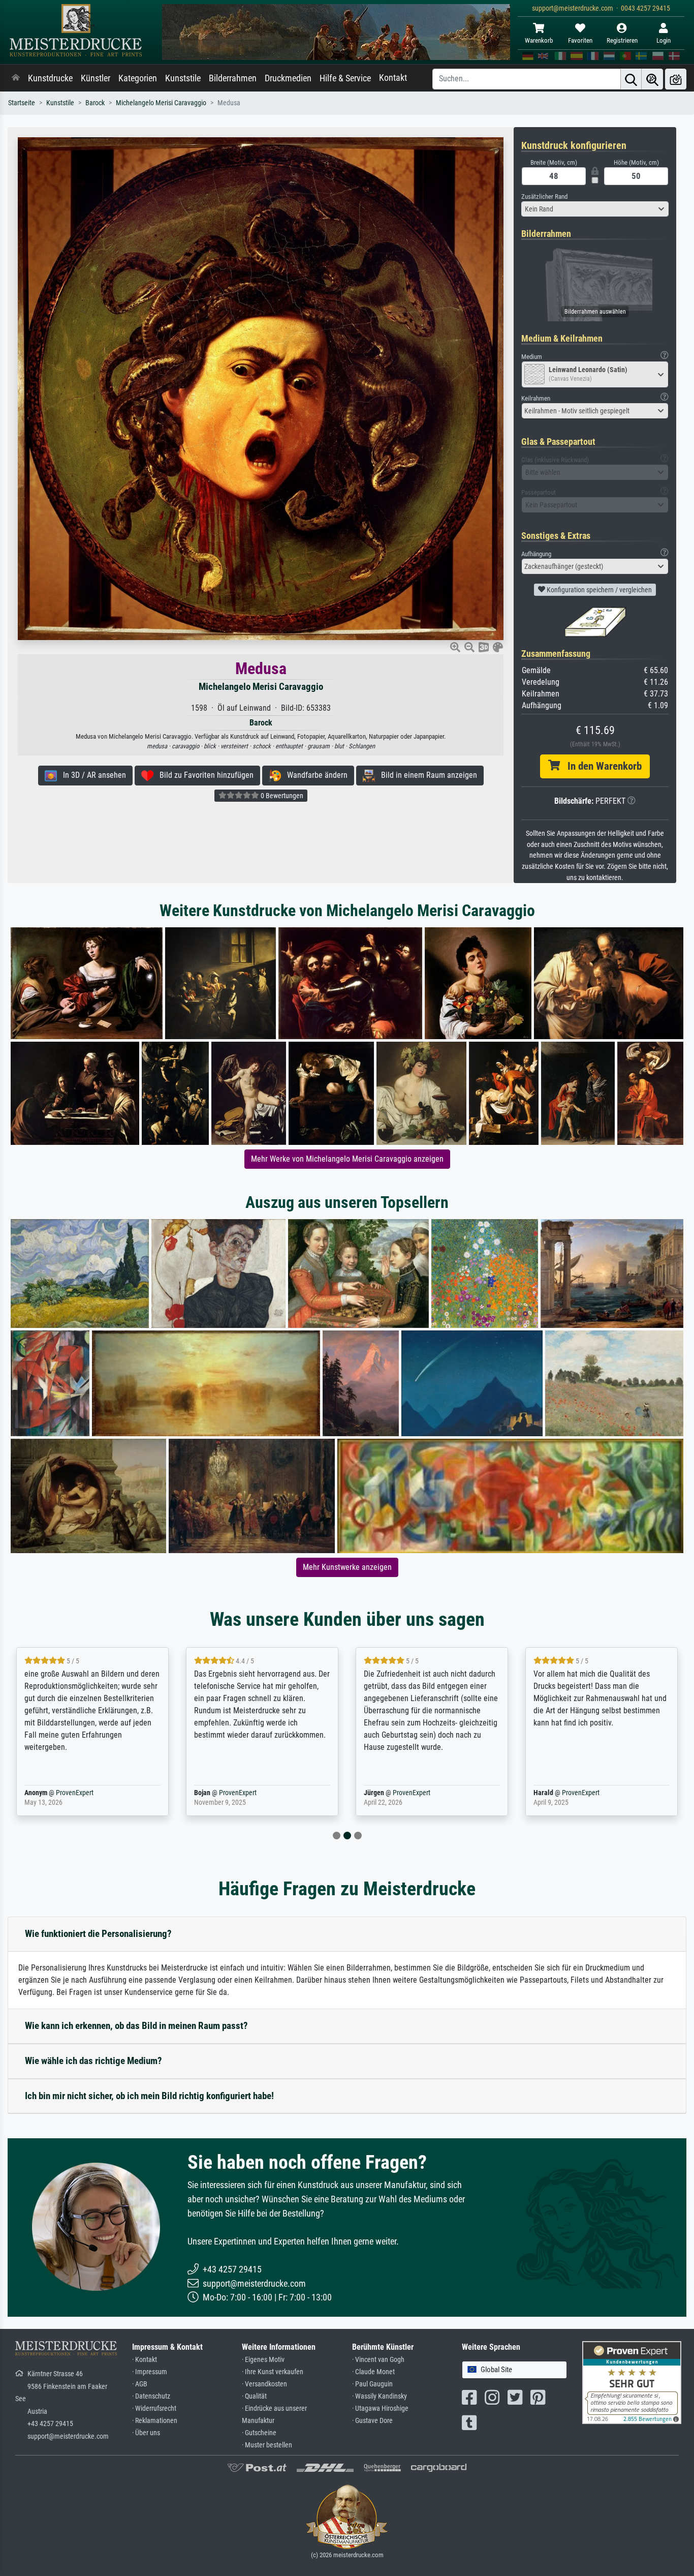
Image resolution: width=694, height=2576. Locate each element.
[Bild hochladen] (676, 79)
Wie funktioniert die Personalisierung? (98, 1934)
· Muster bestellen (267, 2445)
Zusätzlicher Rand (544, 196)
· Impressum (150, 2372)
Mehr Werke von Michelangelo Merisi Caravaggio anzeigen (347, 1159)
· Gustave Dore (372, 2421)
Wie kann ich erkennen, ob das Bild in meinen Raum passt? (136, 2026)
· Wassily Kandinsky (380, 2396)
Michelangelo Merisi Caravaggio (161, 103)
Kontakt (393, 78)
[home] (16, 78)
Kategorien (138, 78)
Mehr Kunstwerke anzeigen (347, 1567)
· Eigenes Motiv (263, 2360)
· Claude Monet (373, 2372)
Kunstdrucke (50, 78)
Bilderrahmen (233, 78)
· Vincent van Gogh (378, 2360)
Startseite (22, 103)
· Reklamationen (155, 2421)
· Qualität (254, 2396)
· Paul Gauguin (372, 2384)
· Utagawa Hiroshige (380, 2408)
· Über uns (146, 2433)
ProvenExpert (72, 1793)
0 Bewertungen (281, 796)
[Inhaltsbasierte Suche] (652, 79)
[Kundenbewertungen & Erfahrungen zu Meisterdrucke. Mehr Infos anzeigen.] (632, 2382)
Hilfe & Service (345, 78)
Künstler (96, 78)
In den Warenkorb (601, 766)
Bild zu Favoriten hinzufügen (203, 775)
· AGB (140, 2384)
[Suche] (631, 79)
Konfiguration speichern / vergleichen (598, 590)
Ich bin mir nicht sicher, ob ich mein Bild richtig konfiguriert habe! (149, 2096)
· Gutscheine (259, 2433)
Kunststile (183, 78)
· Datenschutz (151, 2396)
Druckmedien (288, 78)
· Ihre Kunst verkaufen (273, 2372)
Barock (95, 103)
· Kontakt (145, 2360)
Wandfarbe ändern (314, 775)
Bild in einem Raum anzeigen (426, 775)
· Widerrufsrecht (154, 2408)
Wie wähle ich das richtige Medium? (93, 2061)
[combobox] (595, 209)
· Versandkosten (264, 2384)
